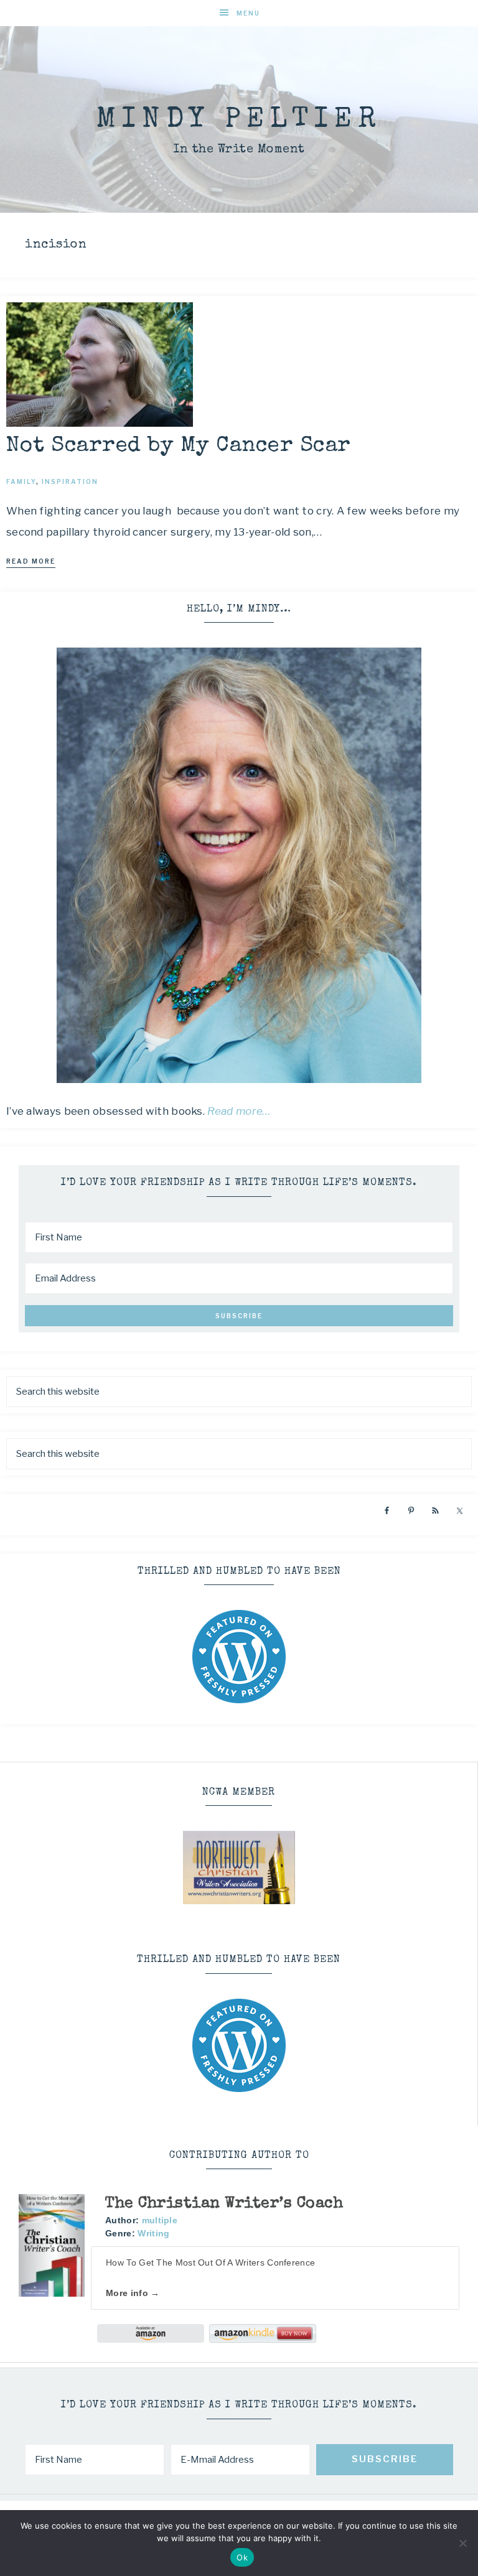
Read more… (239, 1111)
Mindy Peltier (239, 120)
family (21, 481)
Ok (242, 2557)
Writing (153, 2233)
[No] (462, 2543)
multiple (160, 2220)
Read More (31, 561)
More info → (133, 2293)
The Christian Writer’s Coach (224, 2204)
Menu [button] (248, 13)
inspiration (70, 481)
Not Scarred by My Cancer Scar (179, 446)
